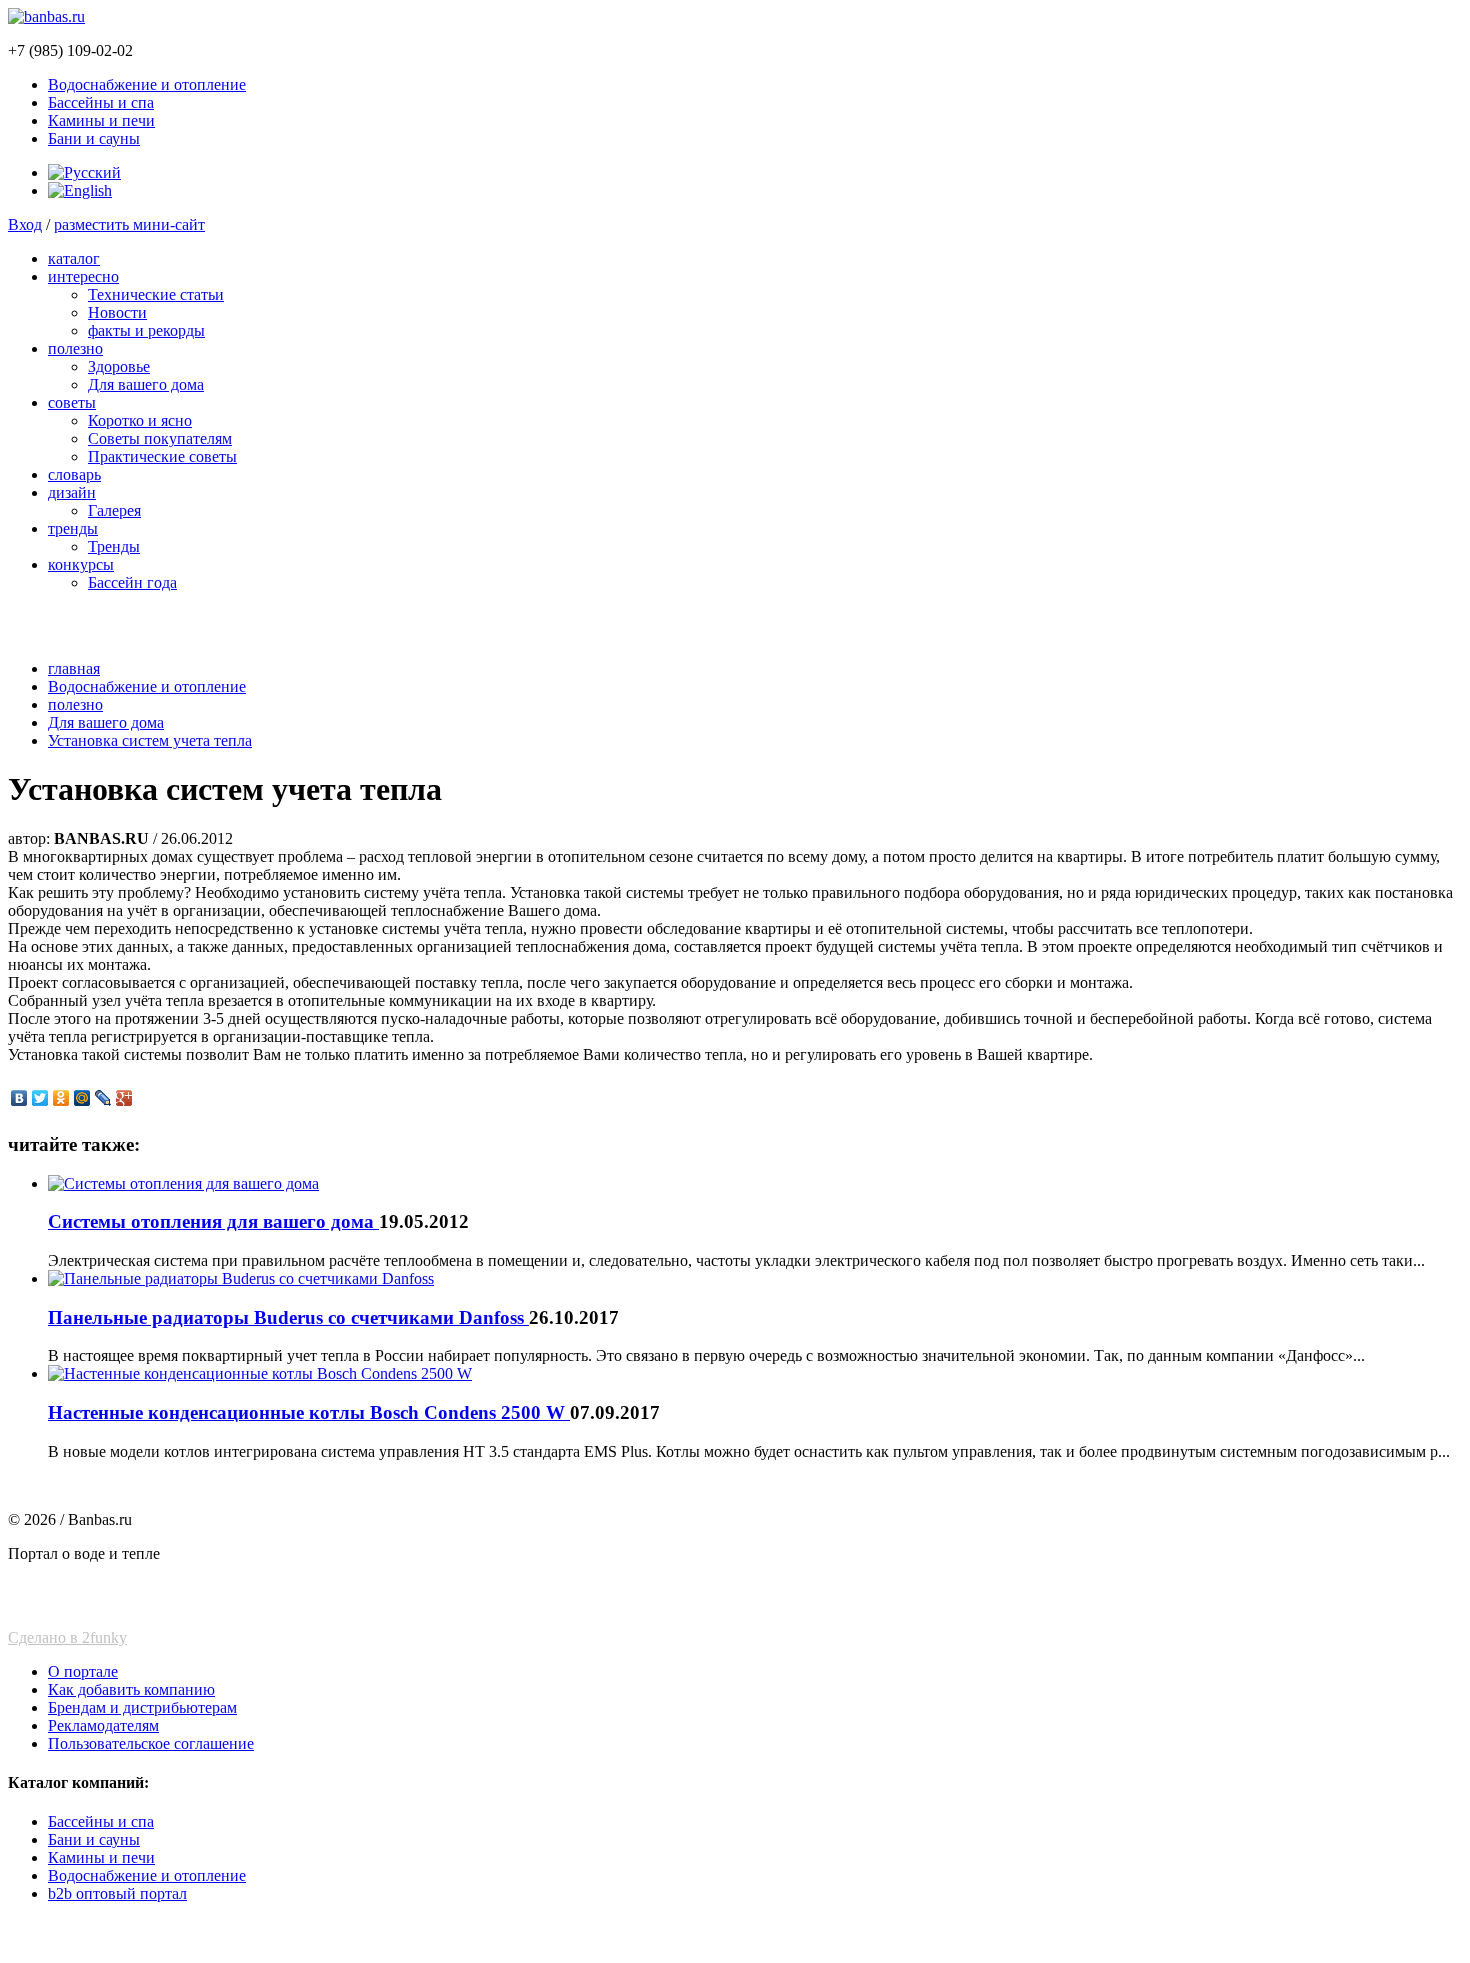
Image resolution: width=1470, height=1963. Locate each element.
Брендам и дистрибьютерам (142, 1707)
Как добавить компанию (131, 1689)
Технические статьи (156, 294)
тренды (73, 528)
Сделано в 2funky (67, 1637)
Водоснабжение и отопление (147, 84)
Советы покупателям (160, 438)
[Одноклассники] (61, 1098)
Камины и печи (101, 120)
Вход (25, 224)
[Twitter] (40, 1098)
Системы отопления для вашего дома (213, 1221)
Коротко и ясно (140, 420)
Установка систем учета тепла (150, 740)
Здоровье (119, 366)
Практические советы (162, 456)
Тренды (114, 546)
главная (74, 668)
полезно (75, 348)
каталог (74, 258)
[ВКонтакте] (19, 1098)
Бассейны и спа (101, 102)
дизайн (72, 492)
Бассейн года (132, 582)
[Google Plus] (124, 1098)
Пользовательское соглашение (151, 1743)
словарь (74, 474)
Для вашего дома (146, 384)
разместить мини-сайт (129, 224)
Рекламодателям (103, 1725)
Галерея (114, 510)
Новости (117, 312)
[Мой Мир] (82, 1098)
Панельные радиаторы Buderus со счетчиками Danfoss (288, 1317)
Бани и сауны (94, 138)
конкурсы (81, 564)
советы (72, 402)
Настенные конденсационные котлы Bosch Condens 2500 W (309, 1412)
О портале (83, 1671)
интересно (83, 276)
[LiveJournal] (103, 1098)
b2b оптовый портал (117, 1893)
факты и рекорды (146, 330)
